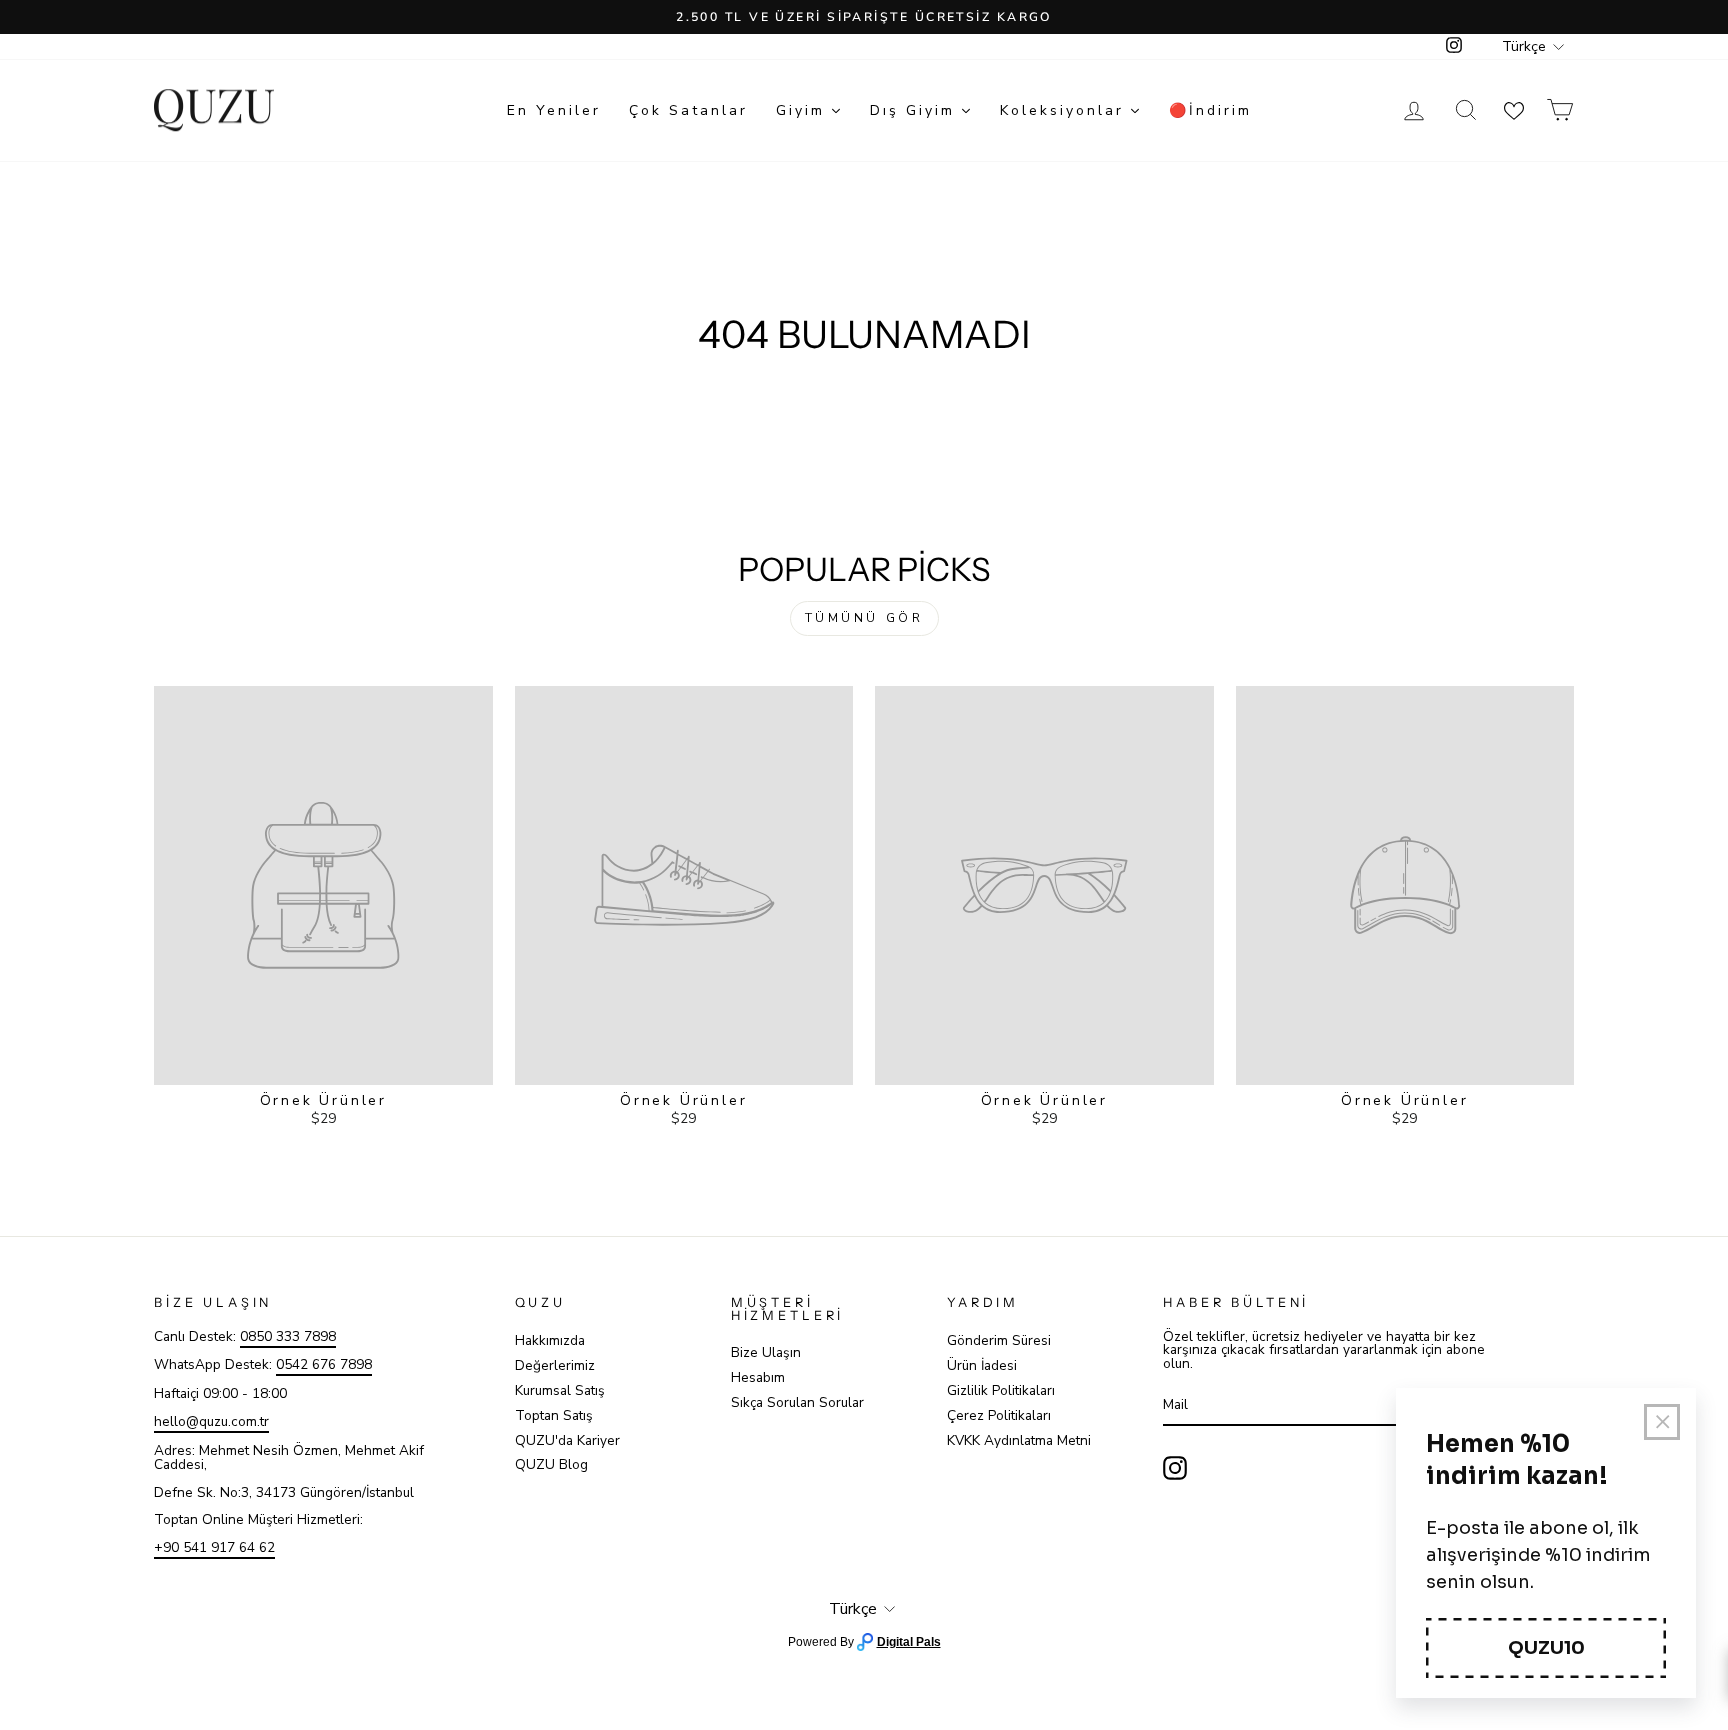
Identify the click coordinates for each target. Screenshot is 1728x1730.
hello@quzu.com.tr (211, 1421)
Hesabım (758, 1377)
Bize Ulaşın (766, 1352)
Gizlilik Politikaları (1001, 1390)
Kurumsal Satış (560, 1390)
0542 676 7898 (324, 1364)
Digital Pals (909, 1642)
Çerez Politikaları (999, 1415)
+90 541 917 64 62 (214, 1547)
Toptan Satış (554, 1415)
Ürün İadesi (982, 1365)
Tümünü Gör (864, 618)
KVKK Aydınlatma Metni (1019, 1440)
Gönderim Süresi (999, 1340)
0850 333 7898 (288, 1336)
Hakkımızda (550, 1340)
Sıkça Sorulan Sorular (797, 1402)
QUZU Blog (551, 1464)
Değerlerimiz (555, 1365)
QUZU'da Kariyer (567, 1440)
